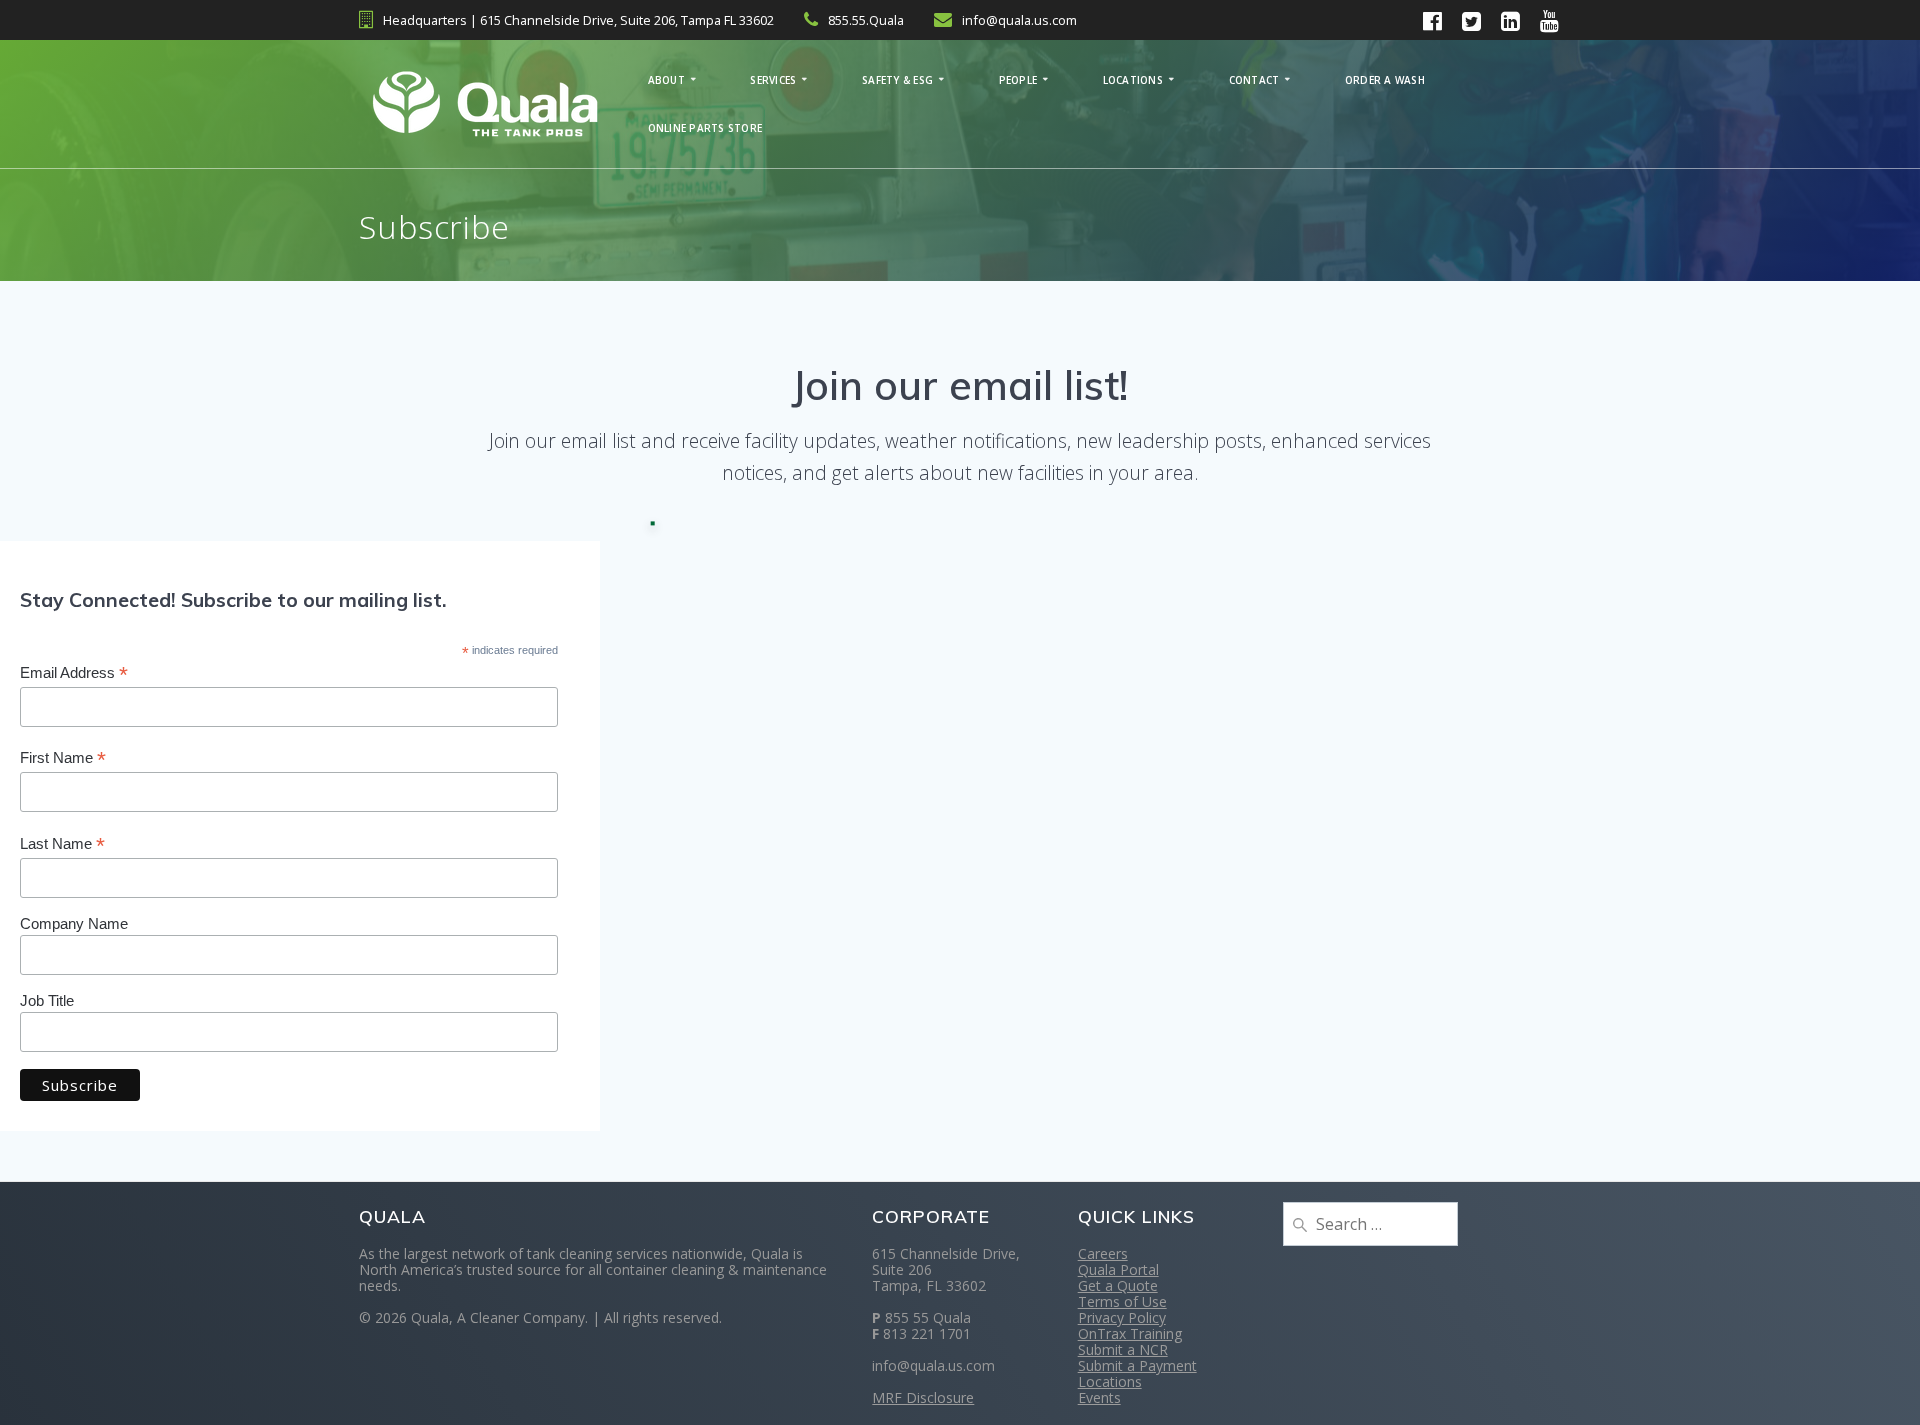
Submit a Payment (1137, 1365)
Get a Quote (1118, 1285)
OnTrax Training (1130, 1333)
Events (1099, 1397)
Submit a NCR (1123, 1349)
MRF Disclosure (923, 1397)
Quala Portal (1118, 1269)
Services (773, 80)
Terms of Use (1122, 1301)
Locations (1133, 80)
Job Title (47, 1000)
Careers (1103, 1253)
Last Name (62, 844)
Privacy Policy (1122, 1317)
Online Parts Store (705, 128)
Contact (1254, 80)
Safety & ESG (897, 80)
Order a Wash (1385, 80)
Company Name (74, 923)
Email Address (74, 673)
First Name (63, 758)
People (1018, 80)
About (666, 80)
